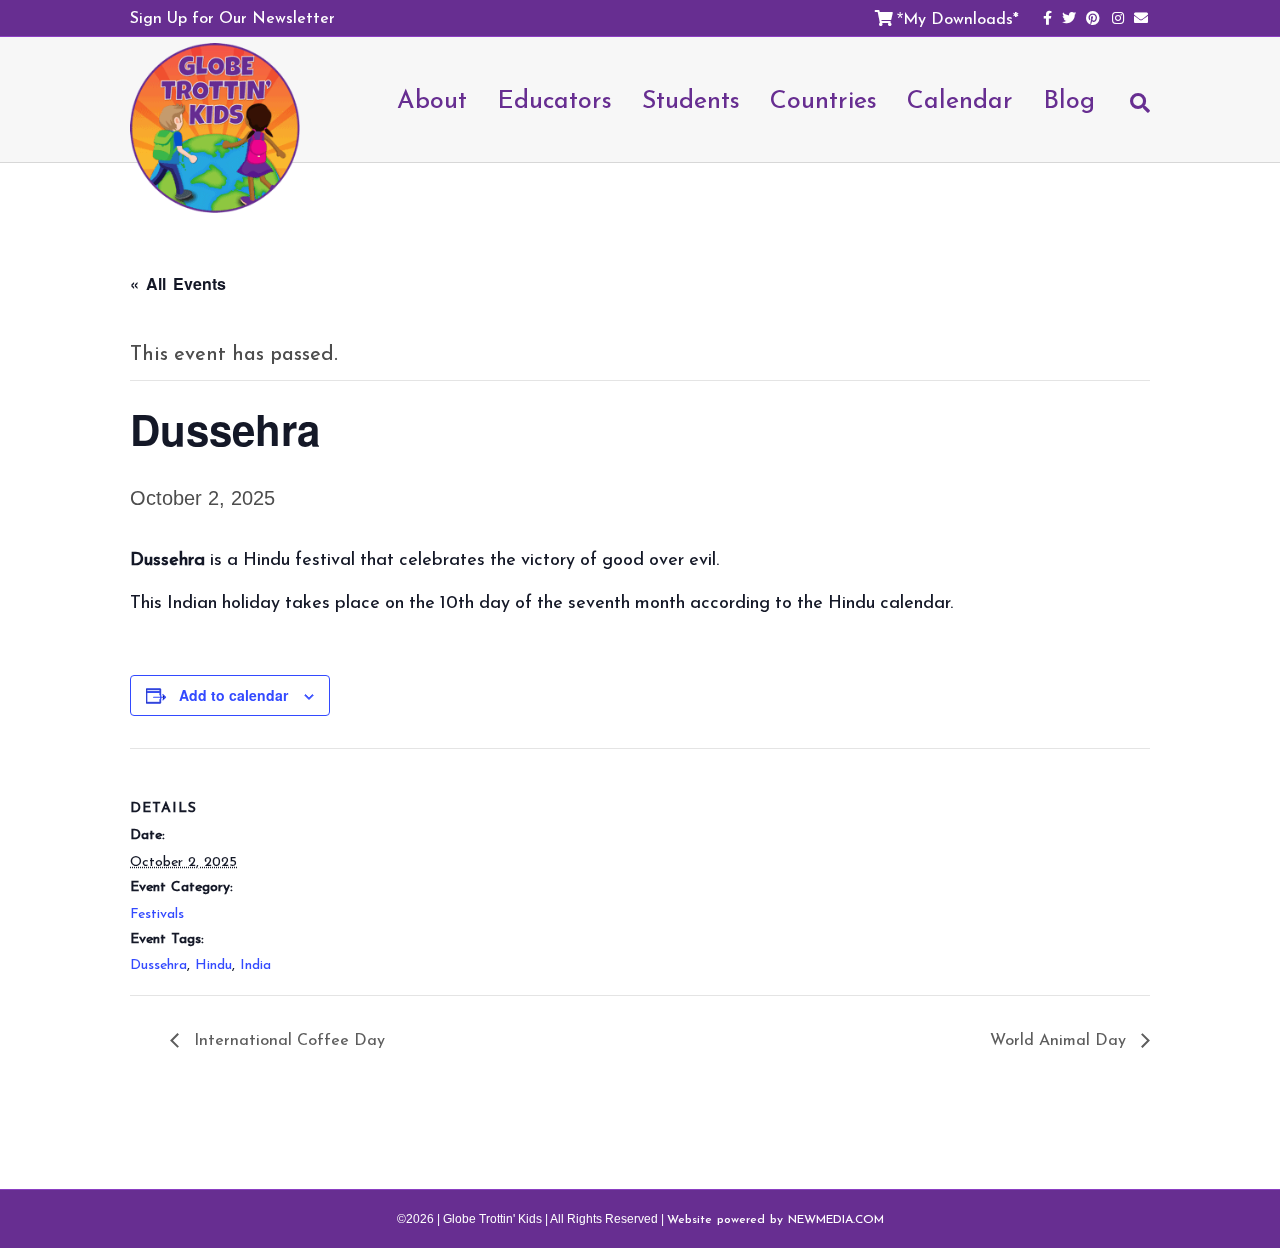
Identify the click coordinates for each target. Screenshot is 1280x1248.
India (255, 964)
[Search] (1130, 112)
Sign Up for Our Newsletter (232, 17)
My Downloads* (961, 18)
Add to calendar (233, 695)
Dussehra (158, 964)
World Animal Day (1060, 1039)
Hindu (213, 964)
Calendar (960, 99)
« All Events (178, 283)
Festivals (157, 913)
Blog (1069, 99)
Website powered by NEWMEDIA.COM (775, 1219)
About (432, 99)
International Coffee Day (287, 1039)
